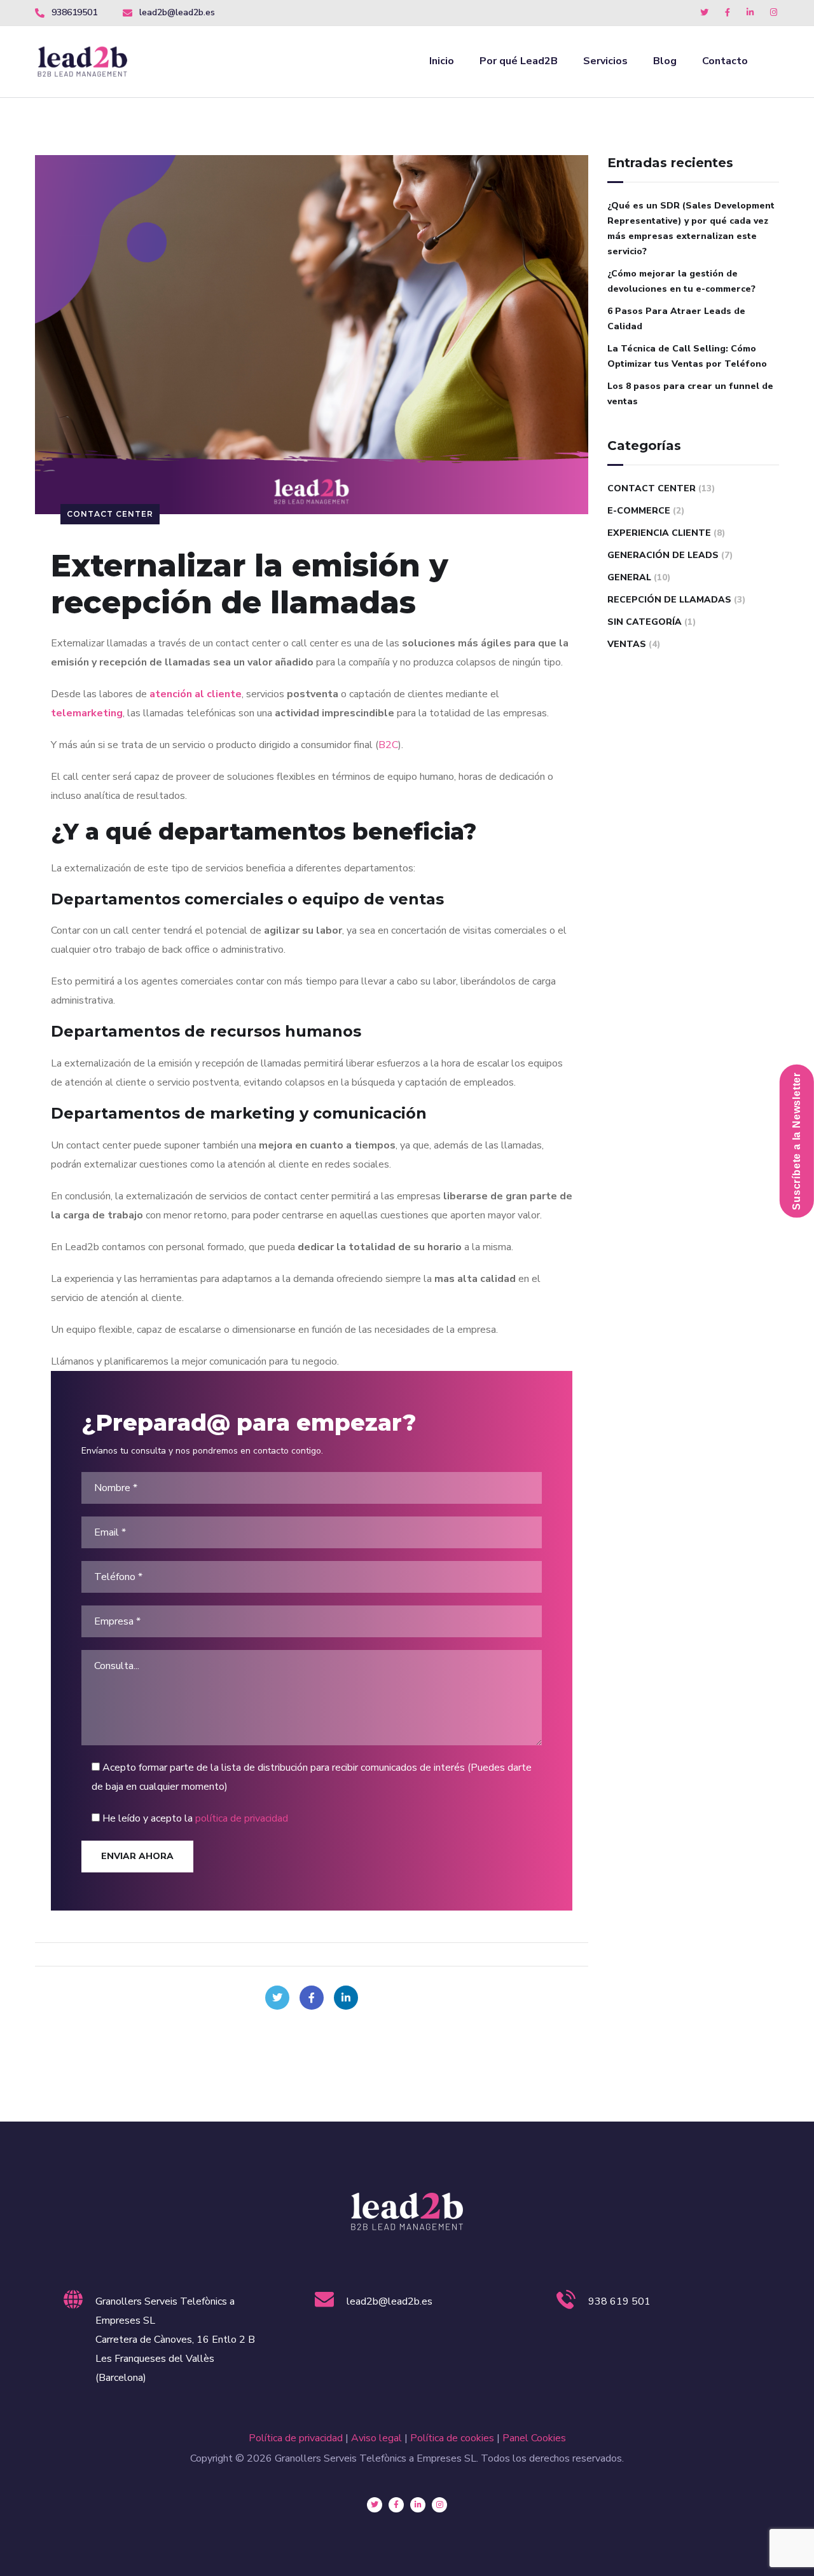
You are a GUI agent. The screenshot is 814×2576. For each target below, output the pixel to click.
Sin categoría (645, 622)
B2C (388, 745)
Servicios (605, 61)
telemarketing (87, 713)
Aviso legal (376, 2438)
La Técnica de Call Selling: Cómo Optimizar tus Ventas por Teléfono (687, 356)
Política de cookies (452, 2438)
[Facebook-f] (396, 2505)
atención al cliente (196, 694)
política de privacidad (242, 1818)
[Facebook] (312, 1998)
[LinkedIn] (346, 1998)
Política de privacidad (296, 2438)
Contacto (725, 61)
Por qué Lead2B (519, 61)
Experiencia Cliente (659, 533)
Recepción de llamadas (669, 600)
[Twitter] (277, 1998)
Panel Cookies (534, 2438)
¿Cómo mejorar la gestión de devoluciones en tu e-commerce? (681, 281)
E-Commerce (639, 511)
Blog (665, 61)
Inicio (442, 61)
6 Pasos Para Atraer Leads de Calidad (676, 319)
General (629, 577)
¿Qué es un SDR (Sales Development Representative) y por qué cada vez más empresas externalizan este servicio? (691, 228)
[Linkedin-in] (418, 2505)
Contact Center (110, 514)
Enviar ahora (137, 1856)
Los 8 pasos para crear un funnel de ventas (690, 394)
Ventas (627, 644)
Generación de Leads (663, 555)
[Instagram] (439, 2505)
